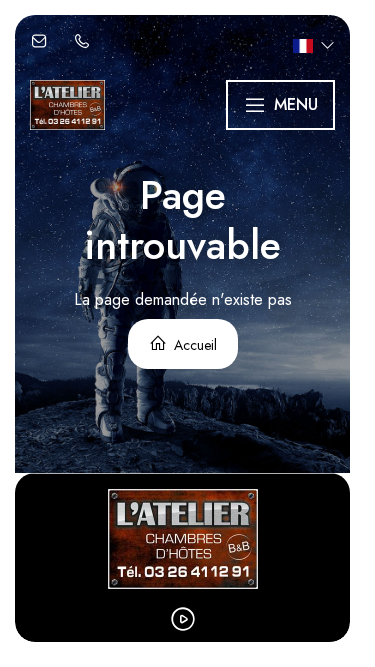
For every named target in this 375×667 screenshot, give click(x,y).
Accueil (193, 345)
